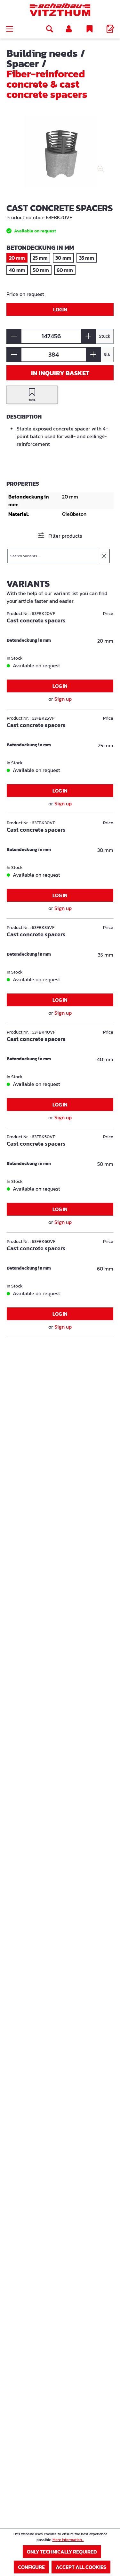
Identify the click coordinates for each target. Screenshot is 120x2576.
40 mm (17, 270)
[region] (60, 156)
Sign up (63, 699)
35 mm (87, 258)
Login (60, 309)
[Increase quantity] (88, 336)
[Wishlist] (90, 29)
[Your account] (69, 29)
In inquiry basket (60, 373)
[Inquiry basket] (110, 29)
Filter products (64, 536)
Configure (31, 2567)
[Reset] (104, 556)
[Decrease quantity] (14, 336)
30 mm (63, 258)
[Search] (50, 29)
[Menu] (10, 29)
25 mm (40, 258)
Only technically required (62, 2552)
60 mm (65, 270)
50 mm (41, 270)
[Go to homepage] (60, 10)
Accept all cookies (81, 2567)
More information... (68, 2540)
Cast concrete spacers (36, 621)
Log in (60, 686)
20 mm (17, 258)
